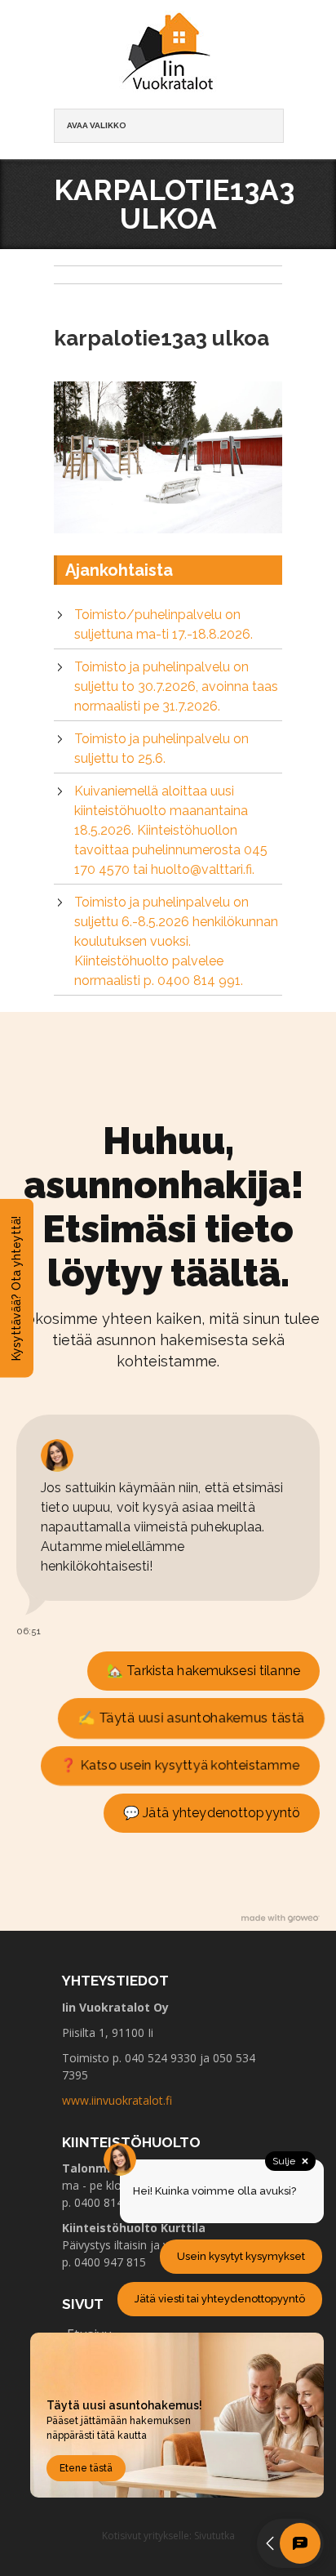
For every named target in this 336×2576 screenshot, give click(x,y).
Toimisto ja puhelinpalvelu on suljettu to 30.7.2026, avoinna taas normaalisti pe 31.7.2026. (176, 686)
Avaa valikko (97, 125)
